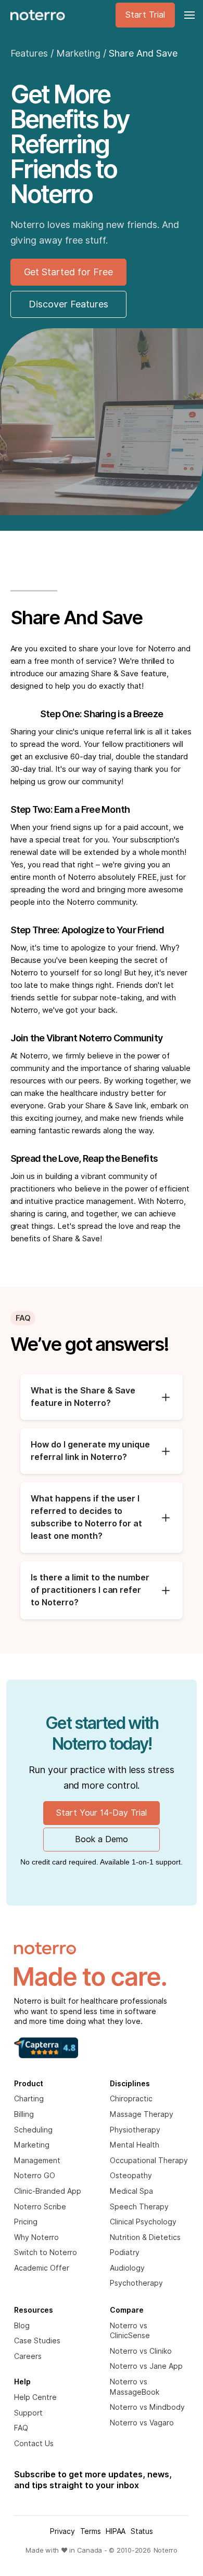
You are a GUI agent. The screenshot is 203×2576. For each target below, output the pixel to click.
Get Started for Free (69, 272)
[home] (35, 15)
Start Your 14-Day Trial (101, 1813)
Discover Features (68, 304)
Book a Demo (102, 1839)
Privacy (62, 2531)
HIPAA (116, 2531)
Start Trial (145, 15)
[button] (188, 15)
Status (142, 2531)
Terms (91, 2531)
